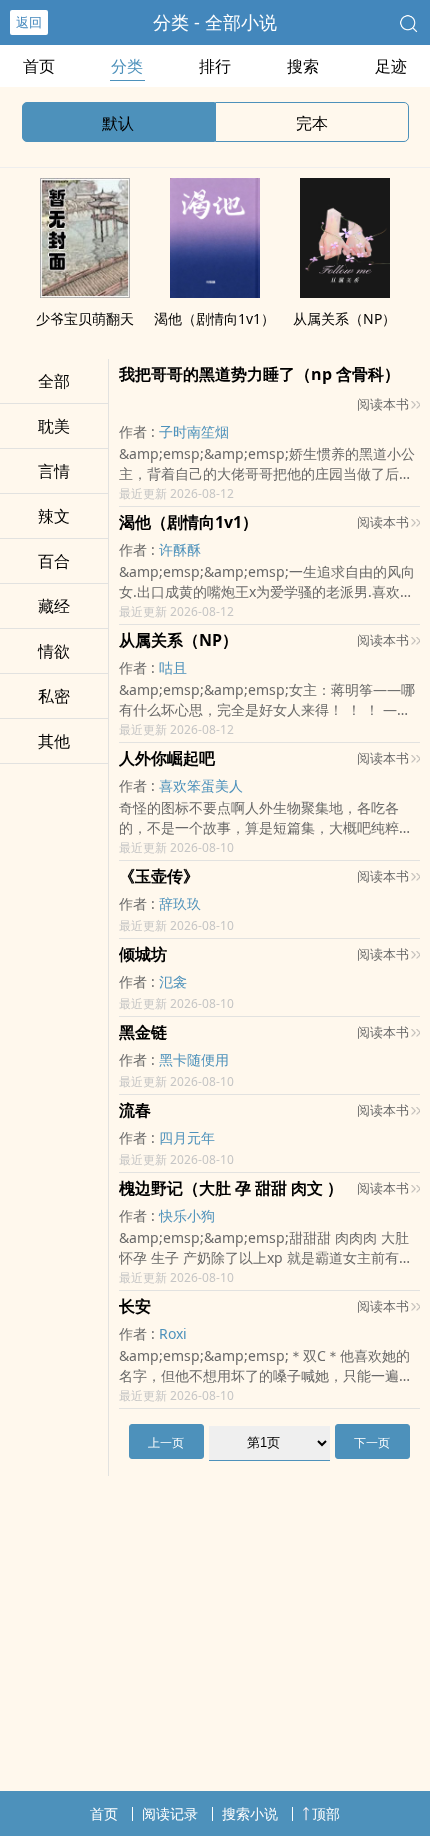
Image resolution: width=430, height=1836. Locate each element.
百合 (54, 561)
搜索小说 (250, 1813)
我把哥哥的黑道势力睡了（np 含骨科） (259, 374)
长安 (135, 1306)
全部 (54, 381)
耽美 (54, 426)
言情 (54, 471)
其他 (54, 741)
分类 (127, 66)
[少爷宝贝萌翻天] (85, 292)
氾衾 (173, 981)
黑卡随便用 (194, 1059)
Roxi (173, 1333)
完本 (312, 123)
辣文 (54, 516)
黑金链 (143, 1032)
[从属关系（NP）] (345, 292)
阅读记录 (170, 1813)
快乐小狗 (187, 1215)
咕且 (173, 667)
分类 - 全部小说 (215, 22)
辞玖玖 (180, 903)
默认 (118, 123)
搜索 (303, 66)
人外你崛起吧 (167, 758)
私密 (54, 696)
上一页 (166, 1442)
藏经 (54, 606)
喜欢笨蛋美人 (201, 785)
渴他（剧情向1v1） (214, 318)
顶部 (326, 1813)
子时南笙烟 (194, 431)
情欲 (54, 651)
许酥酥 (180, 549)
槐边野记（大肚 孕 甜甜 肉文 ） (231, 1188)
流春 (135, 1110)
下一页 (372, 1442)
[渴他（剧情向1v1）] (215, 292)
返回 (29, 22)
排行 (215, 66)
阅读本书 (383, 404)
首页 (39, 66)
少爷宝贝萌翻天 (85, 318)
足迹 (391, 66)
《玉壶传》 (159, 876)
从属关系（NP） (344, 318)
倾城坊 (143, 954)
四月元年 (187, 1137)
